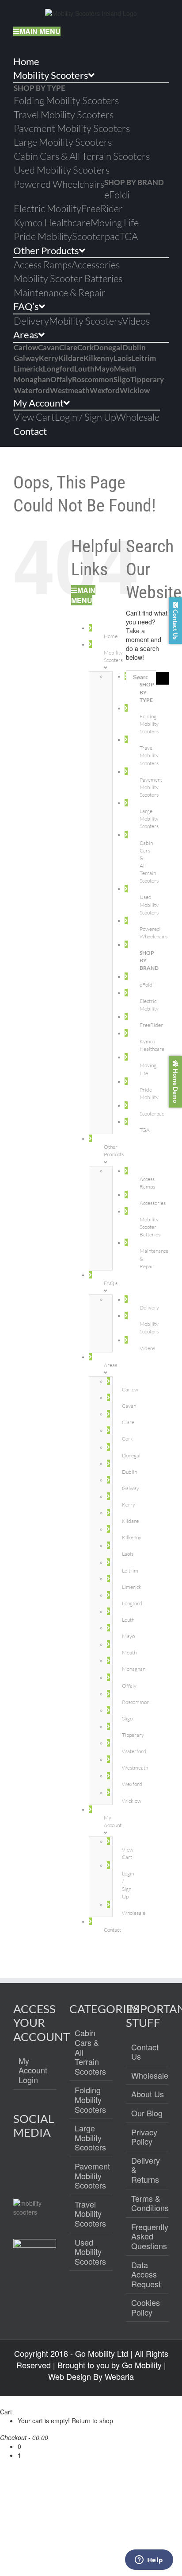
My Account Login (33, 2070)
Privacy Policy (144, 2137)
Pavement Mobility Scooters (91, 2176)
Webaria (119, 2376)
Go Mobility (142, 2365)
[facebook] (21, 2164)
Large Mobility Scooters (90, 2138)
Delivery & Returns (146, 2170)
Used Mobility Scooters (90, 2252)
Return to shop (92, 2421)
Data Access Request (146, 2275)
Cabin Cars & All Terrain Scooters (90, 2052)
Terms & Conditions (148, 2203)
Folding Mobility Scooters (90, 2100)
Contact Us (145, 2052)
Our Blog (147, 2113)
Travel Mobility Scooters (90, 2214)
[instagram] (40, 2164)
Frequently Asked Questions (148, 2237)
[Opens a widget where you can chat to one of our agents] (149, 2561)
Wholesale (148, 2076)
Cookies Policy (146, 2307)
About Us (148, 2094)
